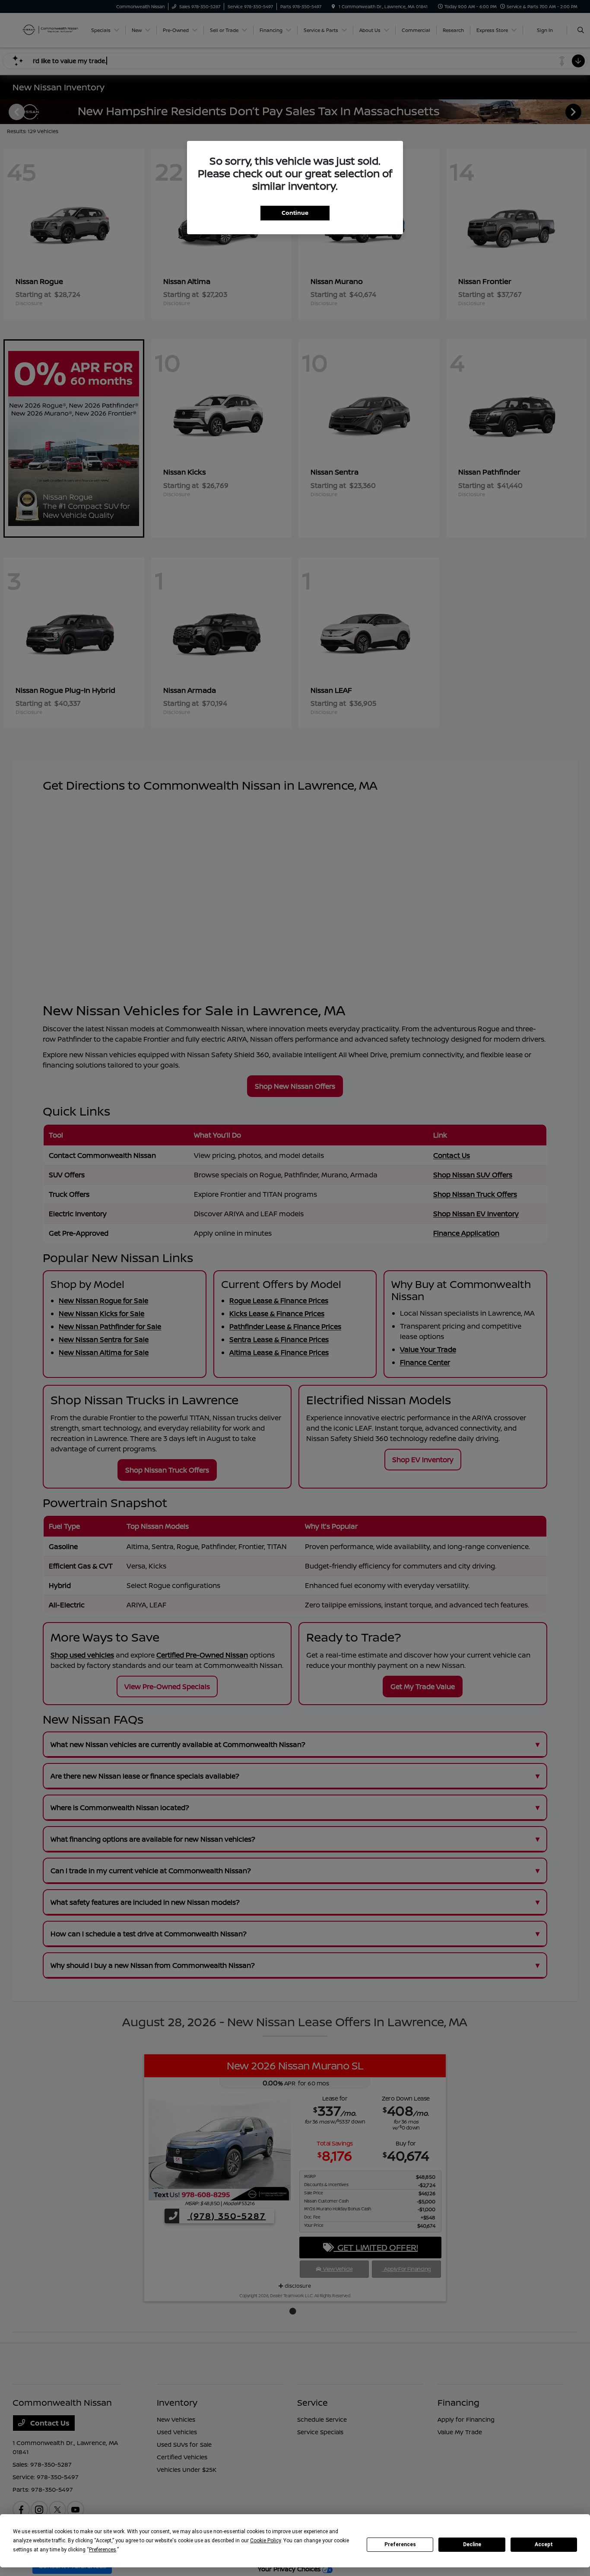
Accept (544, 2544)
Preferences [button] (103, 2550)
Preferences (400, 2544)
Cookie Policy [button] (265, 2541)
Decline (472, 2544)
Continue (295, 213)
